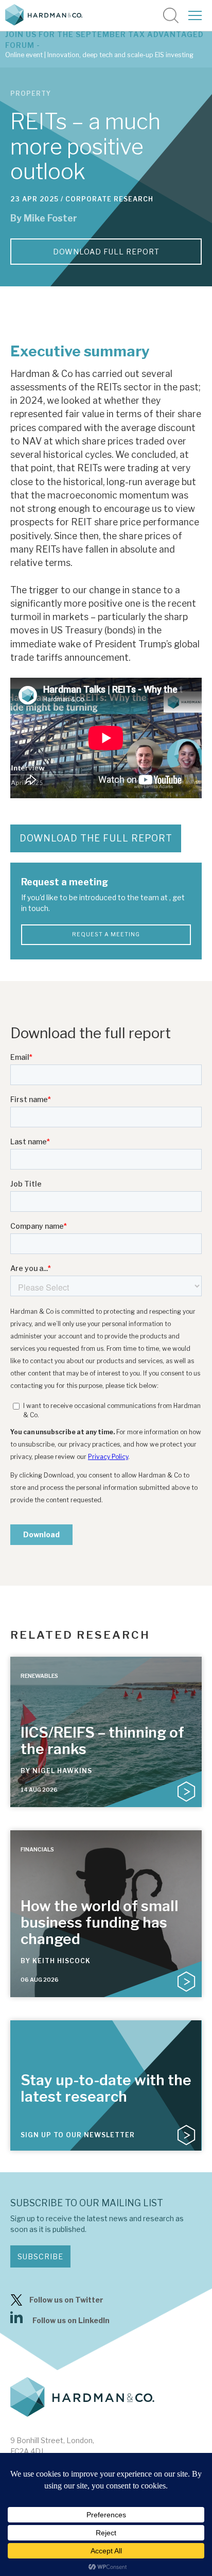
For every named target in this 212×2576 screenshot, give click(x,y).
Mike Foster (50, 218)
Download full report (106, 252)
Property (31, 93)
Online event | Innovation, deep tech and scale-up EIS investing (99, 55)
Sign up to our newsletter (78, 2135)
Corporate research (109, 199)
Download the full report (96, 838)
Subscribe (40, 2256)
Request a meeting (106, 934)
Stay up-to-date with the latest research (106, 2088)
